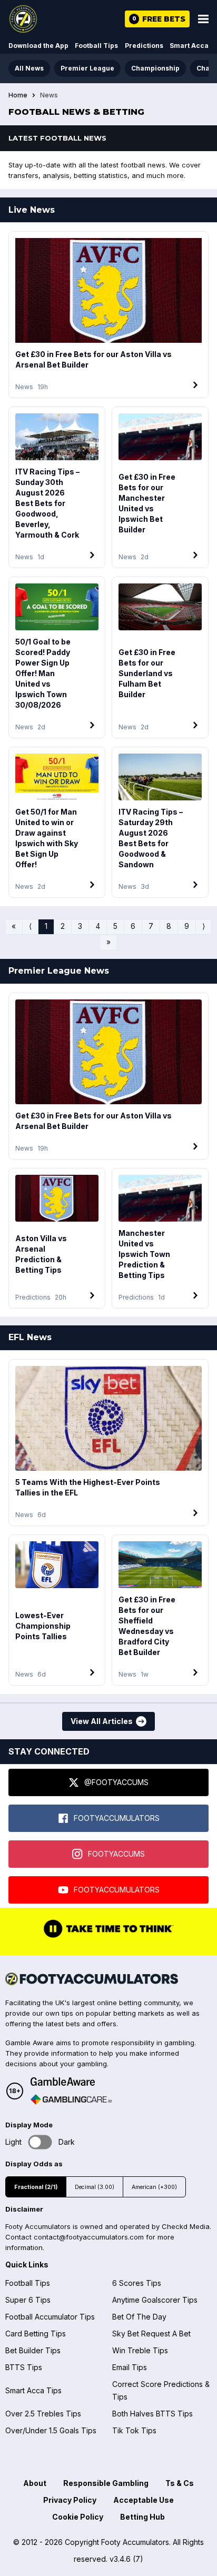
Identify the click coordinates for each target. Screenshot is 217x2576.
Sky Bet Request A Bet (151, 2334)
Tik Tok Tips (134, 2430)
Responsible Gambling (106, 2483)
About (35, 2483)
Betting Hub (142, 2517)
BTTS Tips (24, 2367)
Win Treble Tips (140, 2350)
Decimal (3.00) (95, 2187)
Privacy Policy (70, 2500)
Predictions (144, 46)
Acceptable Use (144, 2500)
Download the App (38, 46)
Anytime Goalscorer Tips (155, 2300)
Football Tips (96, 46)
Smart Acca (189, 46)
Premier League (87, 68)
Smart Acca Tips (33, 2390)
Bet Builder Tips (33, 2350)
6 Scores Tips (137, 2283)
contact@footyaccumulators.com (89, 2237)
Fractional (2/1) (36, 2187)
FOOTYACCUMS (116, 1854)
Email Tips (130, 2367)
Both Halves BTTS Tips (152, 2414)
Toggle (40, 2142)
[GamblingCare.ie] (71, 2099)
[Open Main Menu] (203, 19)
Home (18, 95)
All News (29, 68)
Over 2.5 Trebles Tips (43, 2414)
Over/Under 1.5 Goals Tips (51, 2430)
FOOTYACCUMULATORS (117, 1818)
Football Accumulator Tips (50, 2317)
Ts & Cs (180, 2483)
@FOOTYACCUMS (116, 1782)
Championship (155, 68)
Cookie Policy (78, 2517)
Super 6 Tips (28, 2300)
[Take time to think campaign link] (108, 1937)
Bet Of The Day (139, 2317)
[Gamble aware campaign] (71, 2082)
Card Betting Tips (36, 2334)
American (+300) (154, 2187)
